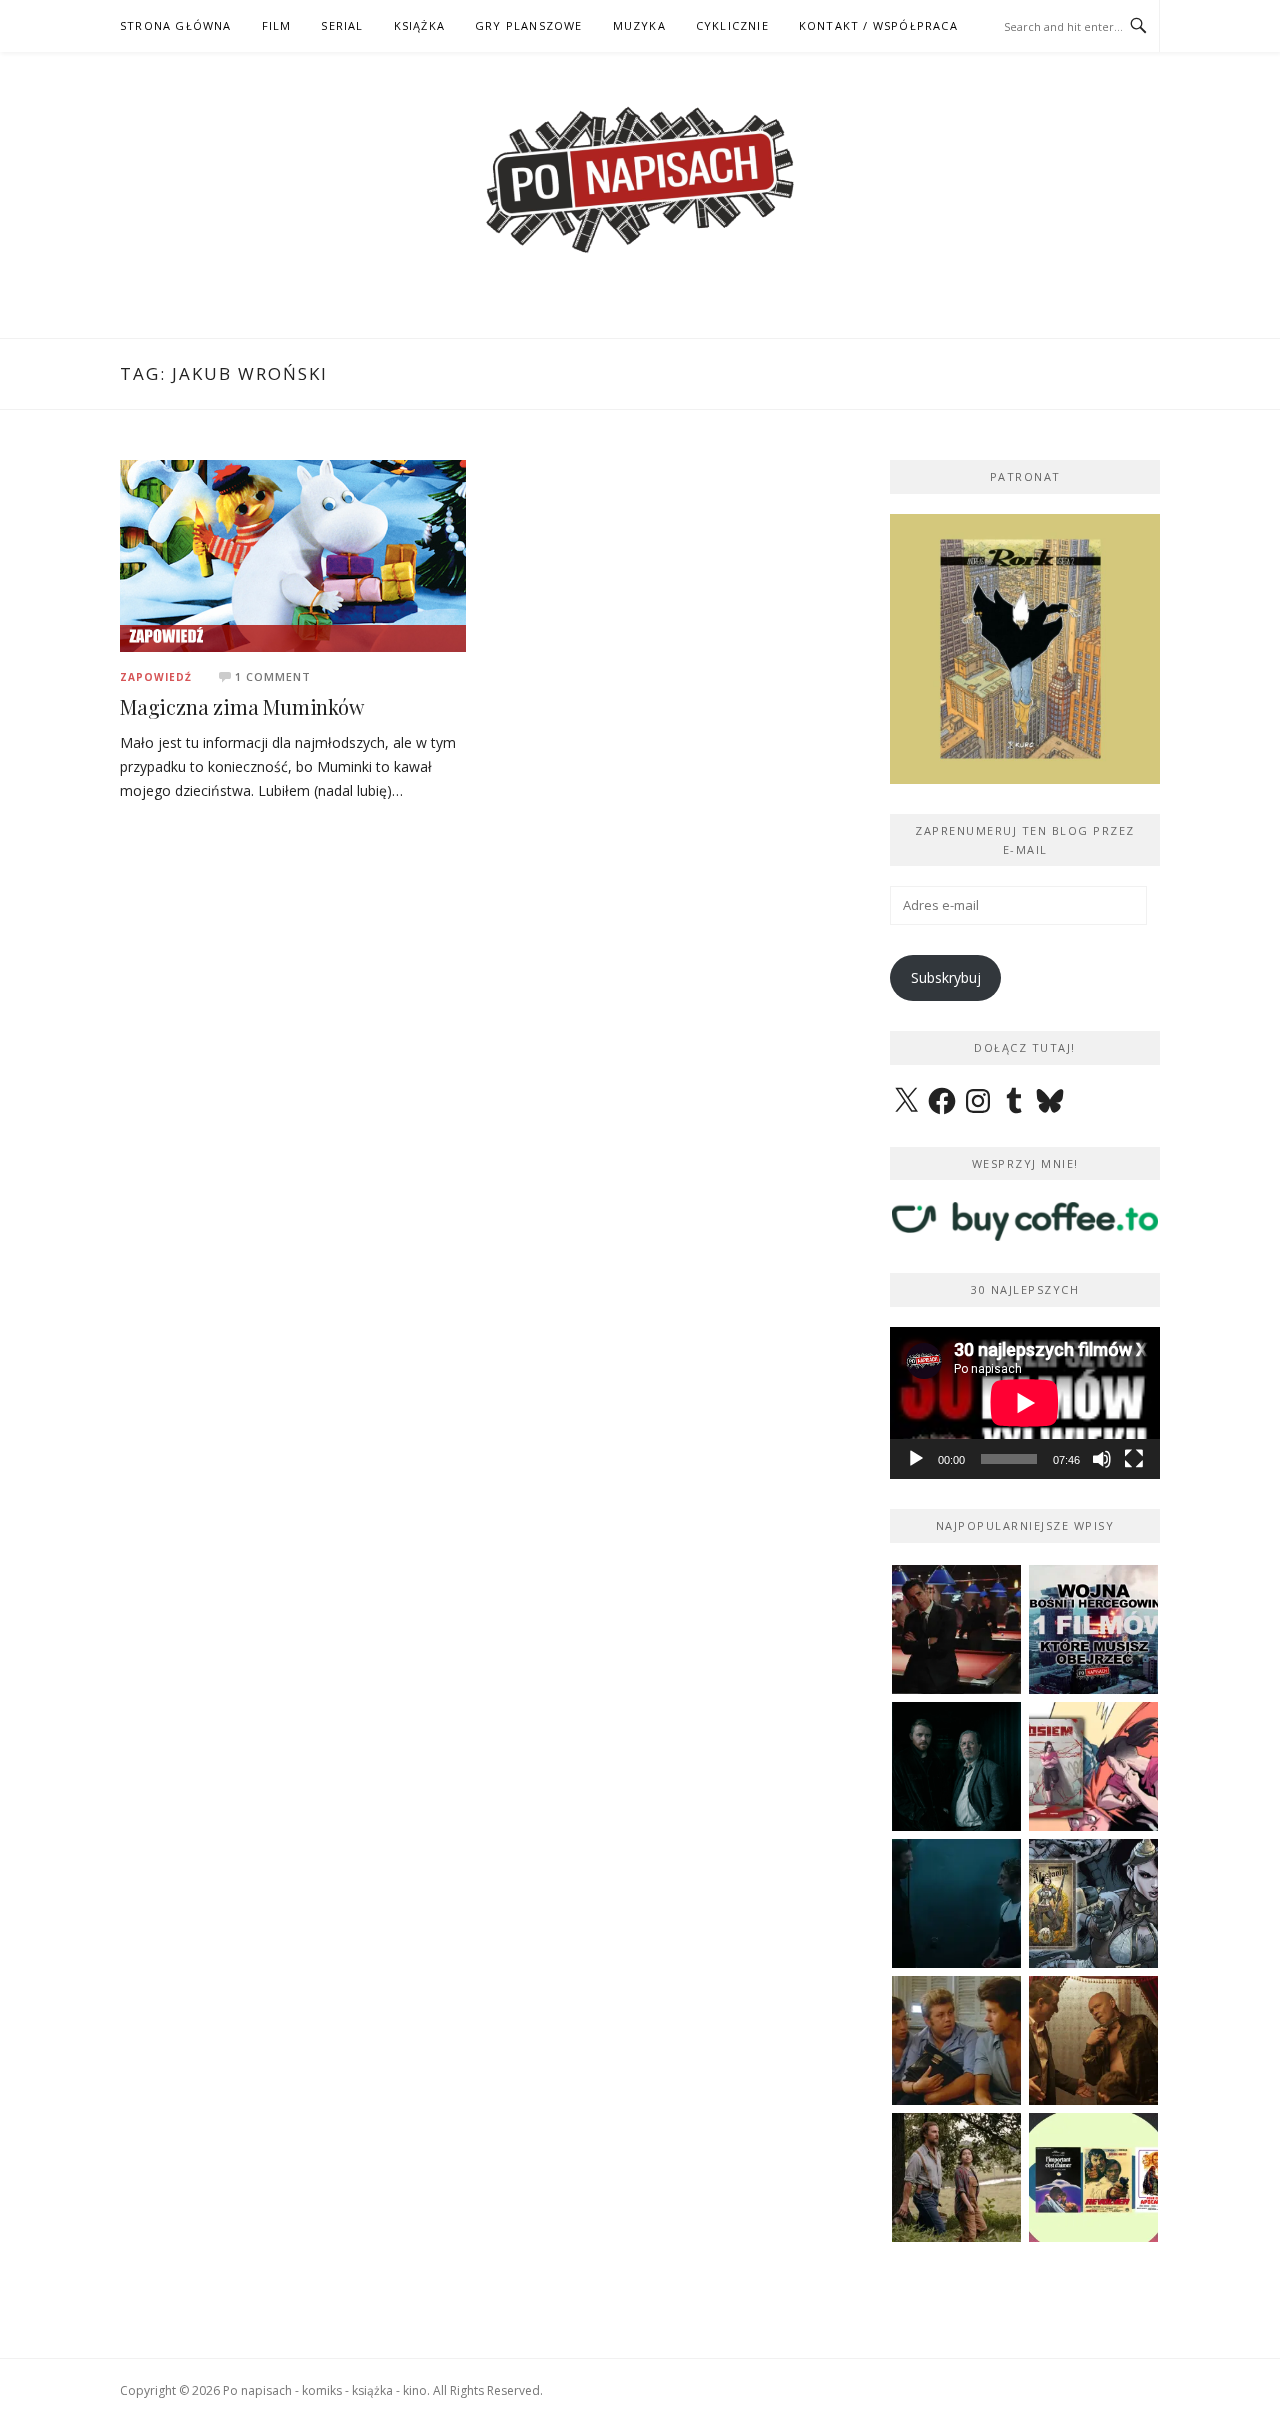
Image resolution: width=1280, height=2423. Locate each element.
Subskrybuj (946, 977)
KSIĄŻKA (419, 25)
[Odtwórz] (916, 1459)
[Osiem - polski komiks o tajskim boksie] (1093, 1766)
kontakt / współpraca (878, 25)
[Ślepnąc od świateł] (1093, 2040)
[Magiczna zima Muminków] (293, 554)
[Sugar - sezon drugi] (956, 1629)
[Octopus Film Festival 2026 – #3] (1093, 2177)
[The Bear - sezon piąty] (956, 1903)
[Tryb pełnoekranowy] (1134, 1459)
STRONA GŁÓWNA (176, 25)
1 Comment (273, 676)
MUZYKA (639, 25)
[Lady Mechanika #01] (1093, 1903)
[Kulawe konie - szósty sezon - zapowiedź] (956, 1766)
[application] (1025, 1403)
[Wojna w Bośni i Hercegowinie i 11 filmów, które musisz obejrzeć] (1093, 1629)
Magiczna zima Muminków (242, 706)
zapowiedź (156, 677)
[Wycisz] (1102, 1459)
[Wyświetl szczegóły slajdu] (1025, 649)
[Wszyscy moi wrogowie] (956, 2177)
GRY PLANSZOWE (529, 25)
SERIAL (342, 25)
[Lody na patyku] (956, 2040)
